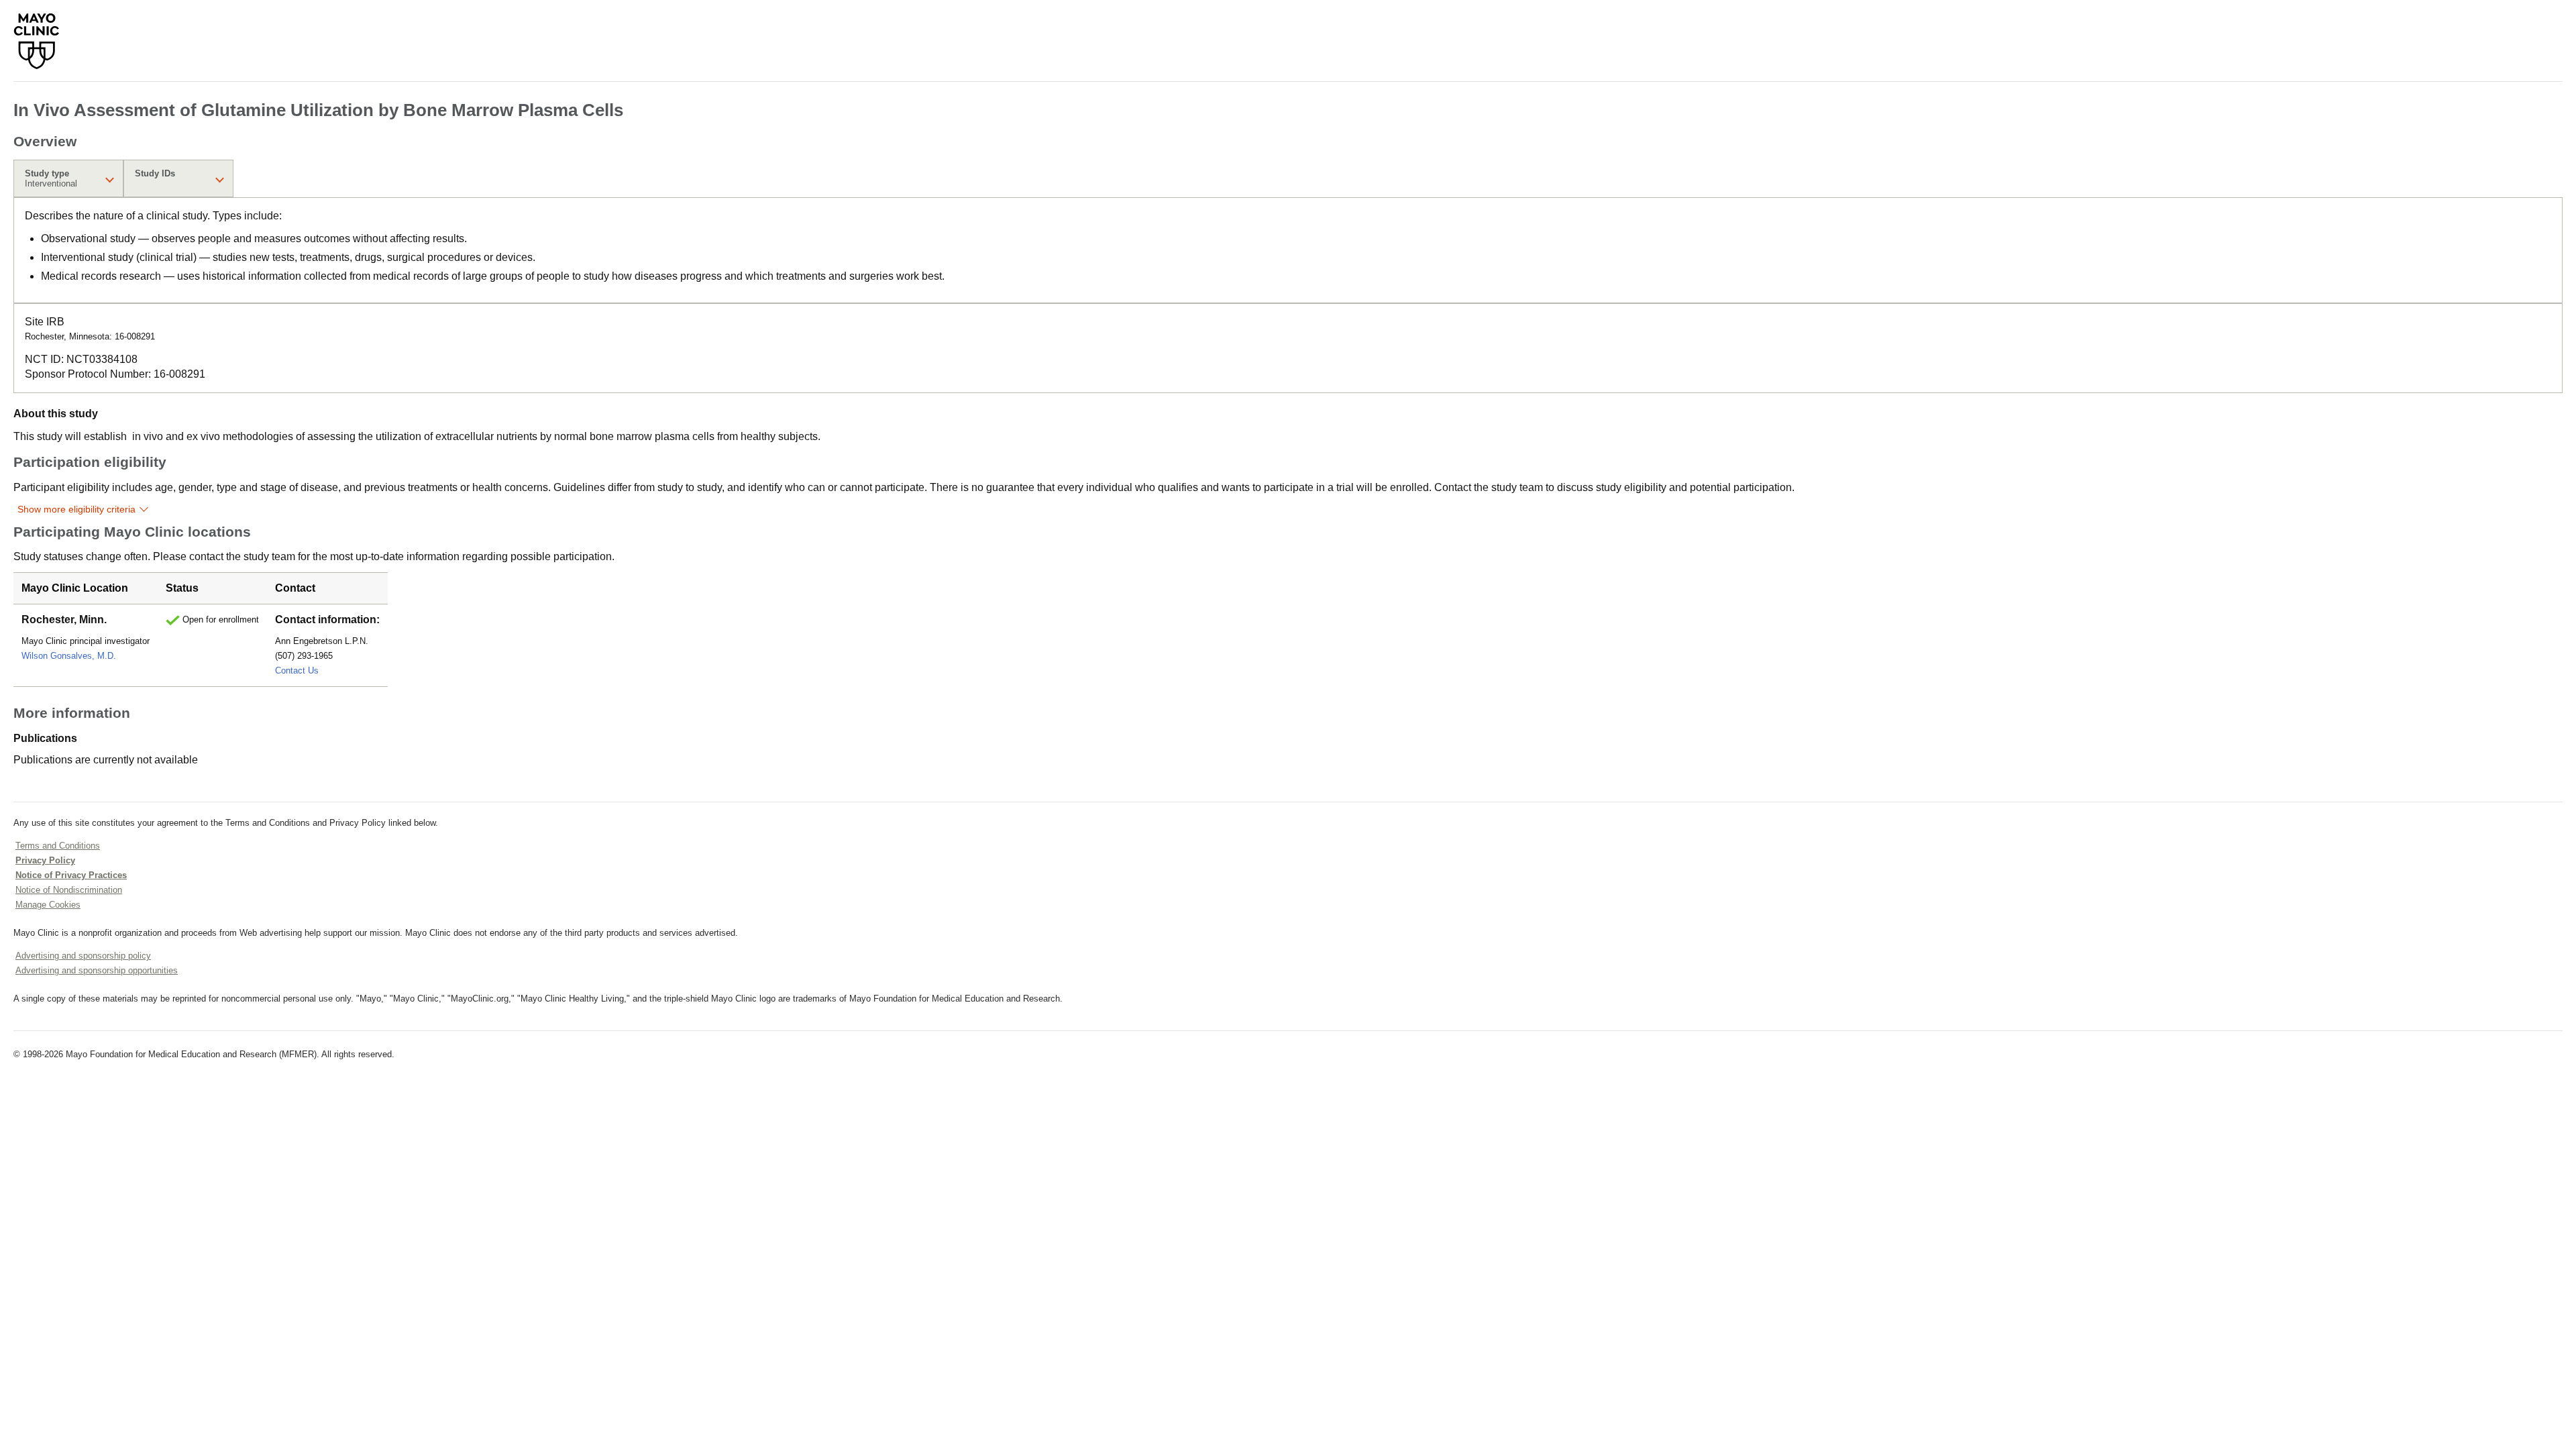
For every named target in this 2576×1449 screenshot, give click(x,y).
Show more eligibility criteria (76, 509)
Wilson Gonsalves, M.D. (69, 656)
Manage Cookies (48, 905)
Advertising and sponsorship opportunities (97, 970)
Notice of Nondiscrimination (69, 890)
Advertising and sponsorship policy (83, 956)
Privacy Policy (45, 860)
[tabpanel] (1288, 250)
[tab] (68, 178)
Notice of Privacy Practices (71, 875)
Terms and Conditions (58, 846)
